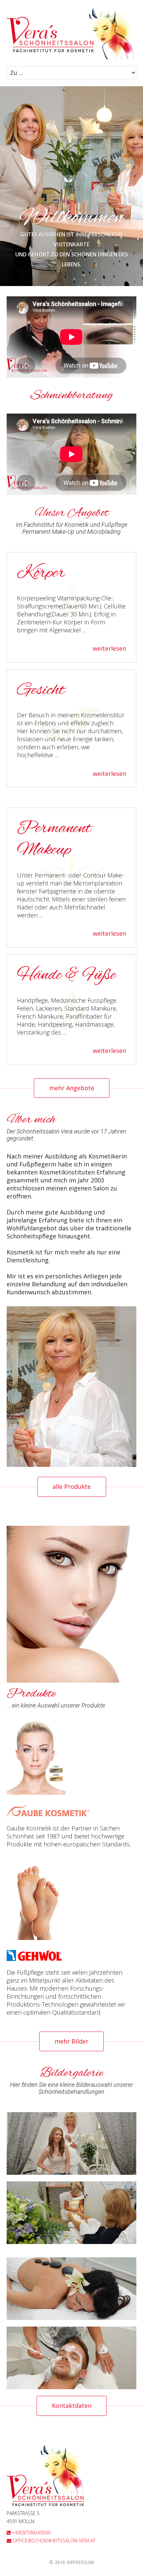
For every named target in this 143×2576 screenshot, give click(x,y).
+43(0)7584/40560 (31, 2533)
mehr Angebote (72, 1088)
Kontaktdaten (72, 2406)
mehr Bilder (71, 2041)
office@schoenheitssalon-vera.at (53, 2541)
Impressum (80, 2562)
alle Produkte (72, 1486)
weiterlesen (109, 649)
